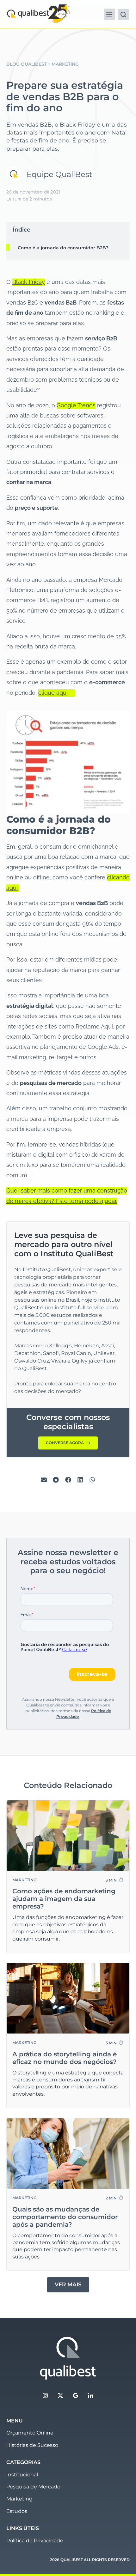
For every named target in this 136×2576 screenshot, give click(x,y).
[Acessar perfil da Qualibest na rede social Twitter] (60, 2395)
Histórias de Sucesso (32, 2445)
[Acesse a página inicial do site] (68, 2358)
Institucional (22, 2475)
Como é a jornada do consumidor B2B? (63, 248)
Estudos (17, 2511)
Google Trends (76, 405)
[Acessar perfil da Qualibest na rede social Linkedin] (91, 2395)
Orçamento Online (30, 2433)
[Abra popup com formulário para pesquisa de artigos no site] (123, 15)
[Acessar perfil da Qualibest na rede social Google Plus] (76, 2395)
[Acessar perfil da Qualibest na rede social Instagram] (45, 2395)
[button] (109, 14)
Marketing (19, 2499)
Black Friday (29, 282)
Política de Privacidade (35, 2541)
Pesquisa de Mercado (33, 2487)
